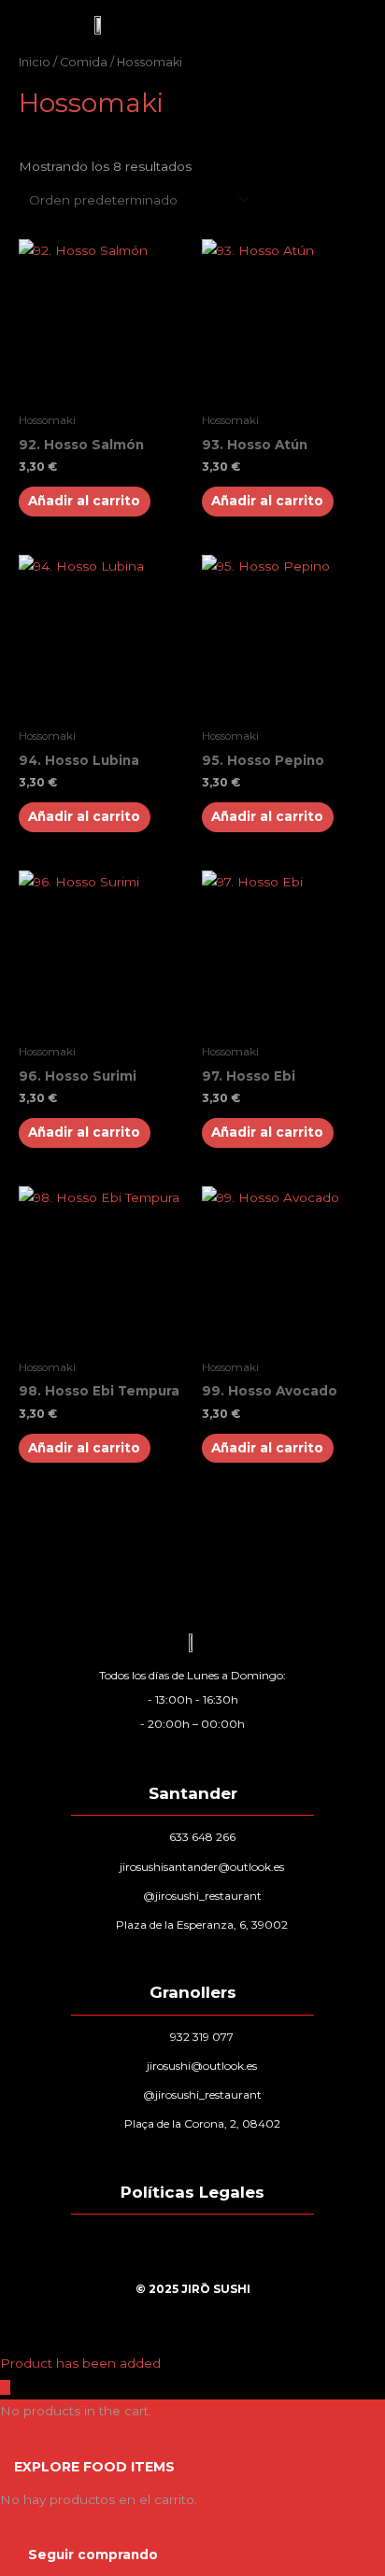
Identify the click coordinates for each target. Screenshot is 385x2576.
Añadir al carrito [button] (84, 501)
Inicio (35, 62)
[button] (285, 25)
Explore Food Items (94, 2467)
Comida (84, 62)
